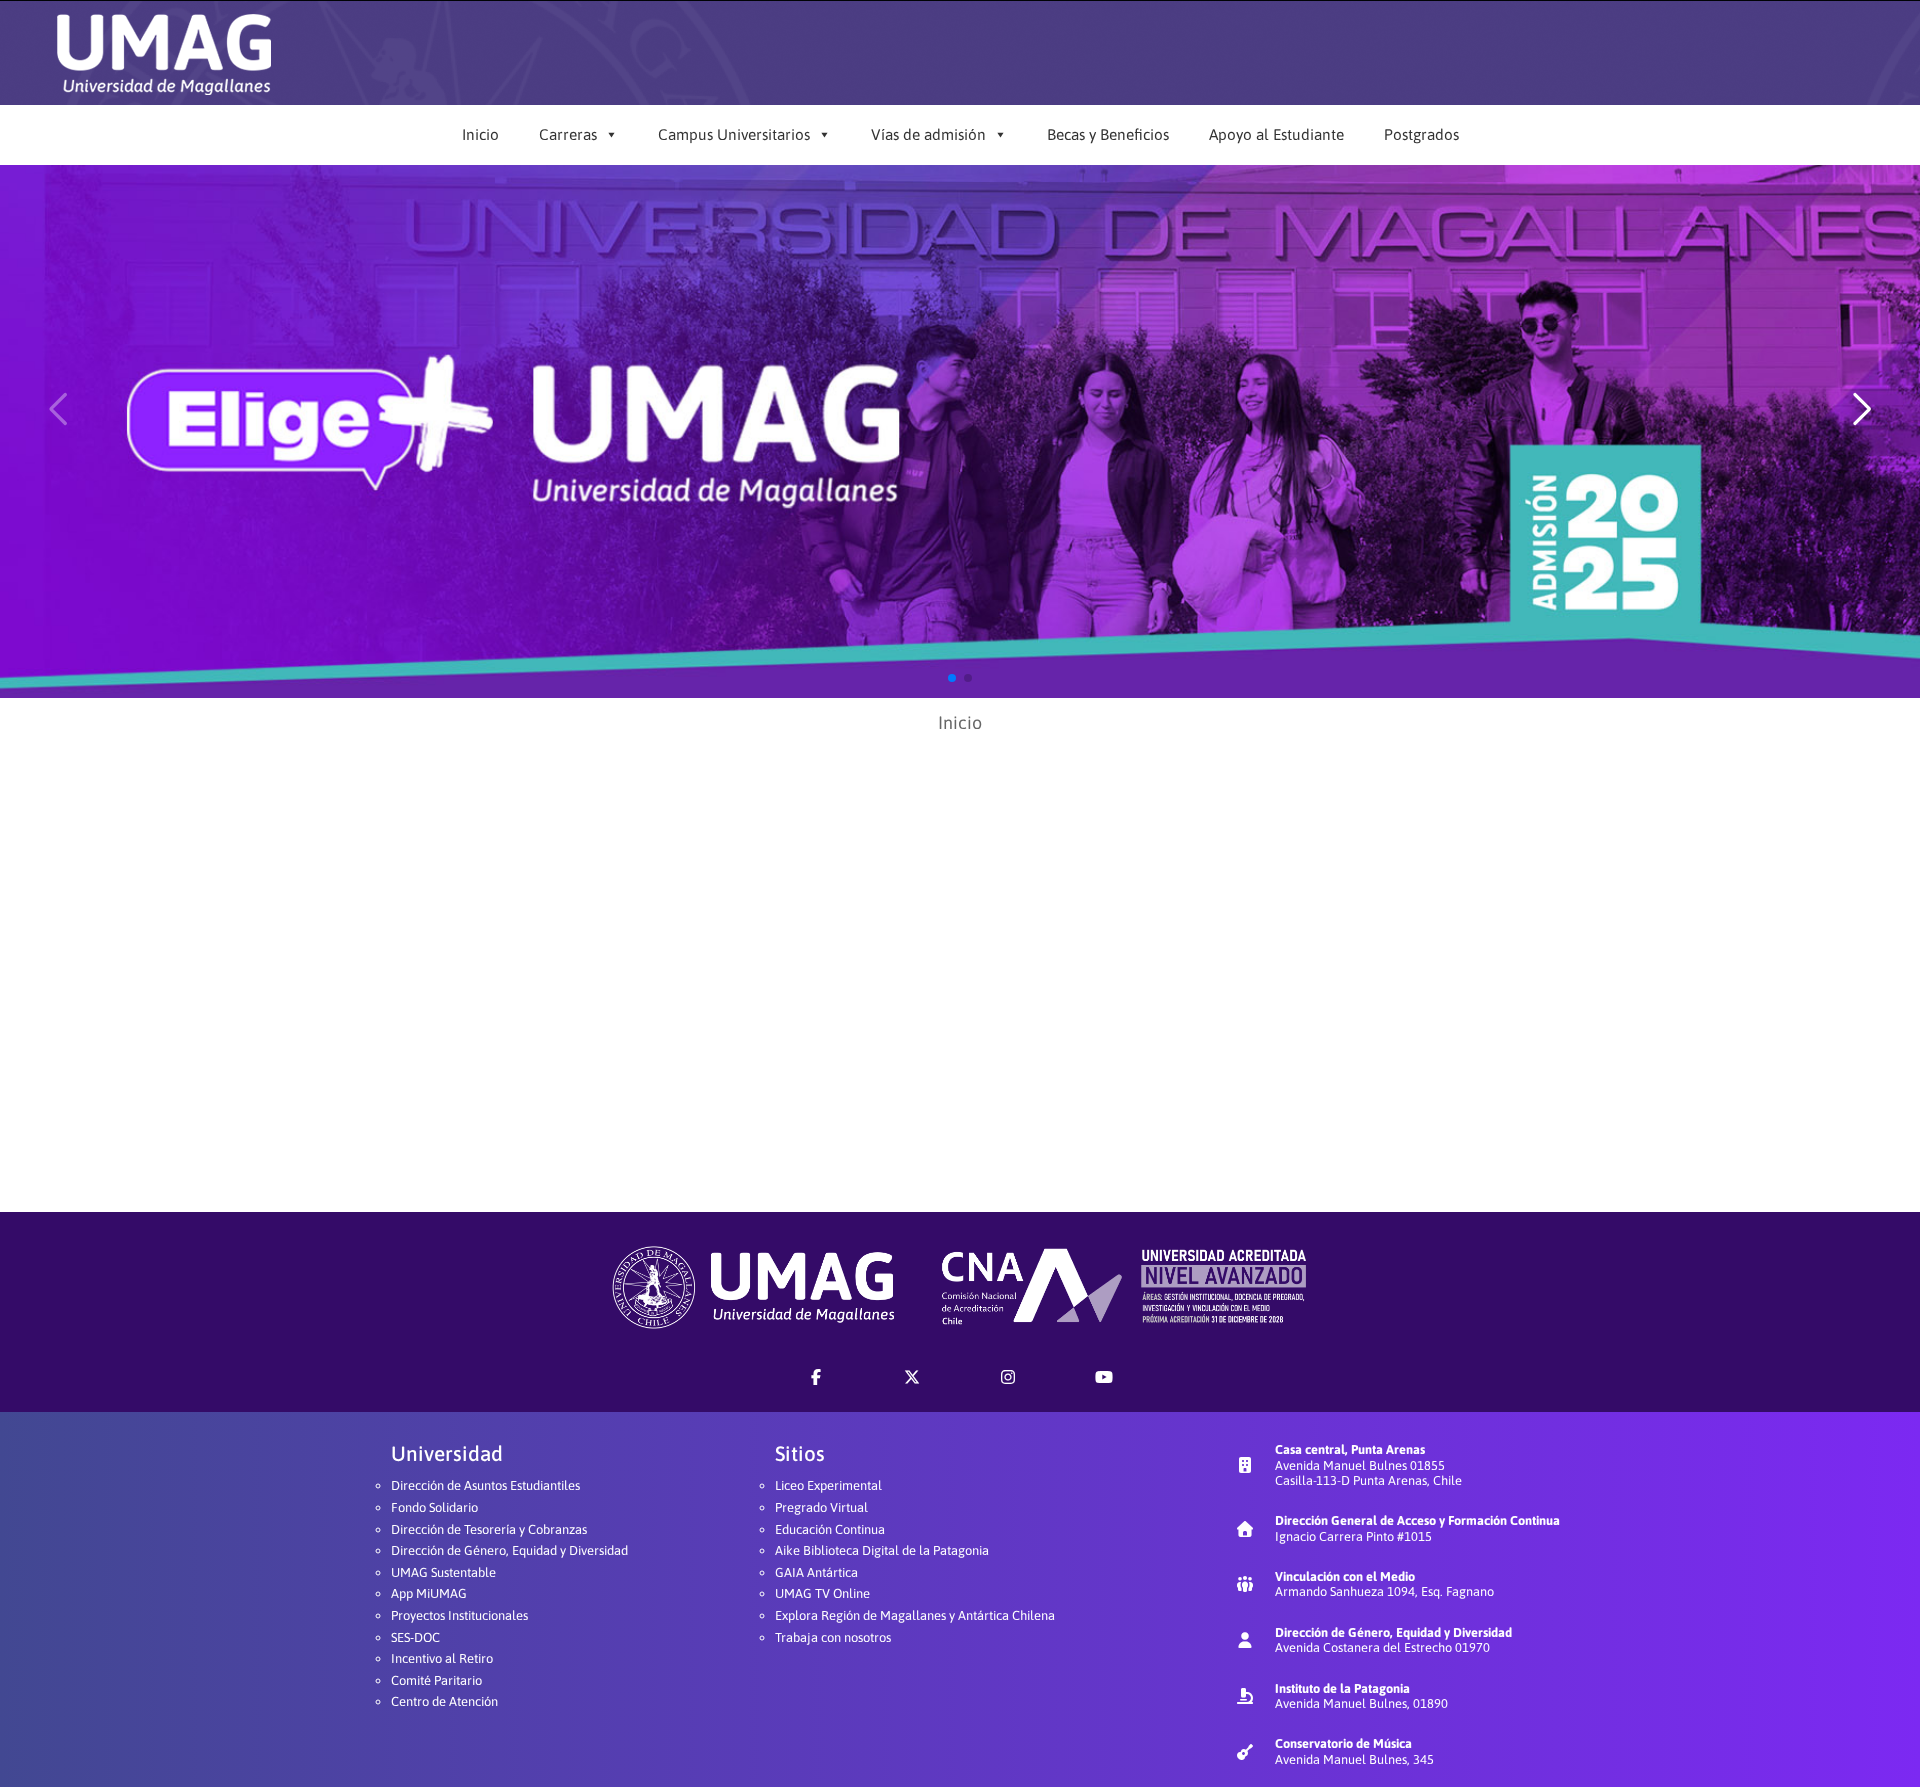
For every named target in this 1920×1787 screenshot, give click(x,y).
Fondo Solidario (434, 1507)
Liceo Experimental (828, 1485)
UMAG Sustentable (443, 1572)
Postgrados (1421, 134)
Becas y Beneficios (1108, 134)
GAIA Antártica (816, 1572)
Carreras (568, 134)
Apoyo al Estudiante (1276, 134)
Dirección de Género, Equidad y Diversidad (509, 1550)
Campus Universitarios (734, 134)
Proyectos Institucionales (459, 1615)
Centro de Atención (444, 1701)
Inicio (480, 134)
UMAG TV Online (822, 1593)
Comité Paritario (436, 1680)
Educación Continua (830, 1529)
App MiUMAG (429, 1593)
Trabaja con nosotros (833, 1637)
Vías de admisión (928, 134)
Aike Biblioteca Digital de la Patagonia (882, 1550)
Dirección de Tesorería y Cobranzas (489, 1529)
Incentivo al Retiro (442, 1658)
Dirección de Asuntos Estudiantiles (485, 1485)
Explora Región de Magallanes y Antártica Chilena (915, 1615)
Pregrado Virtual (821, 1507)
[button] (952, 678)
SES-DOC (415, 1637)
